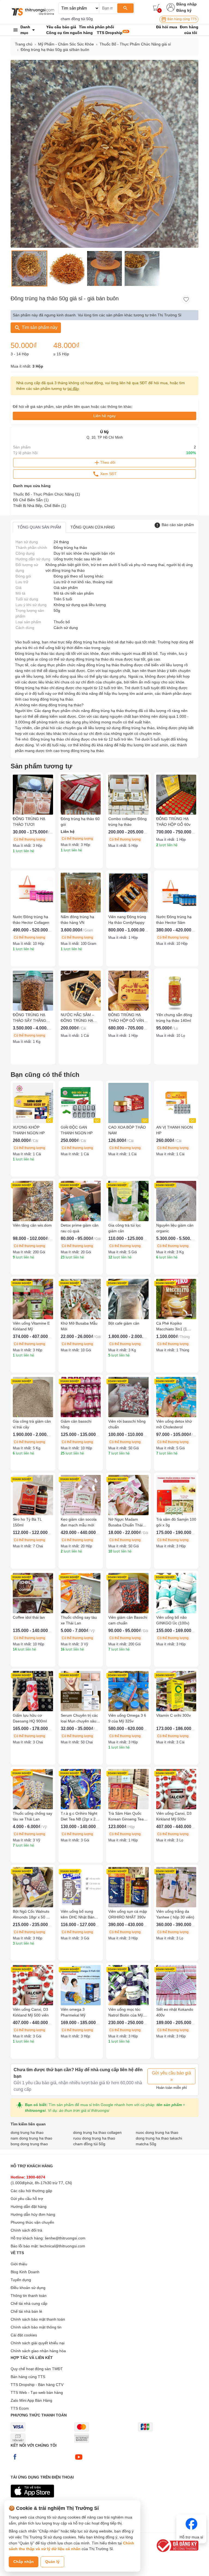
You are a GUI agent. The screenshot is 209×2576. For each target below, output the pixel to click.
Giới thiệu (19, 2264)
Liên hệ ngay (104, 416)
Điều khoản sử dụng (28, 2288)
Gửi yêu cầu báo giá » (171, 2076)
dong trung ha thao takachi (159, 2138)
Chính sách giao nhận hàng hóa (38, 2351)
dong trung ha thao (27, 2132)
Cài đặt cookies (24, 2335)
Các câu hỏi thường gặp (31, 2191)
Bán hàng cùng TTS (182, 19)
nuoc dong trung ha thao (157, 2132)
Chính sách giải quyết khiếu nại (38, 2343)
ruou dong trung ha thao (94, 2138)
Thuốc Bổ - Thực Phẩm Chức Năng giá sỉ (135, 44)
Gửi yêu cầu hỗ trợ (27, 2199)
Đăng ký (184, 10)
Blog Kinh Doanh (25, 2272)
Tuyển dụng (21, 2280)
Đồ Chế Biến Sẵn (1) (31, 500)
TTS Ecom (20, 2408)
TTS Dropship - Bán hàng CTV (37, 2385)
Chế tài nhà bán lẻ (26, 2311)
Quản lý (52, 2562)
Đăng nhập (187, 4)
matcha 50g (146, 2144)
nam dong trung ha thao (31, 2138)
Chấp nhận (24, 2562)
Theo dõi (108, 462)
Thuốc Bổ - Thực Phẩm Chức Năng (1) (47, 494)
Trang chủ (24, 44)
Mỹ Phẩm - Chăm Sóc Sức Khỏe (66, 44)
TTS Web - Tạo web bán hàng (37, 2392)
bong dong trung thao (29, 2144)
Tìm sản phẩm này (39, 327)
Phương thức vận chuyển (32, 2222)
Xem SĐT (108, 473)
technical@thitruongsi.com (62, 2246)
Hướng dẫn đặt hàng (29, 2207)
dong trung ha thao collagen (97, 2132)
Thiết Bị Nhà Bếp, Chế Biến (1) (40, 506)
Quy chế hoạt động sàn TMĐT (37, 2369)
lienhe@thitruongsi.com (65, 2238)
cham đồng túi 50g (77, 19)
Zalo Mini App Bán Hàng (31, 2400)
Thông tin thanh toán (29, 2296)
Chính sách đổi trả (26, 2230)
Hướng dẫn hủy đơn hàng (33, 2214)
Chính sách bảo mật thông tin (36, 2327)
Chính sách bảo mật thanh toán (38, 2319)
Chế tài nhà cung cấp (29, 2303)
